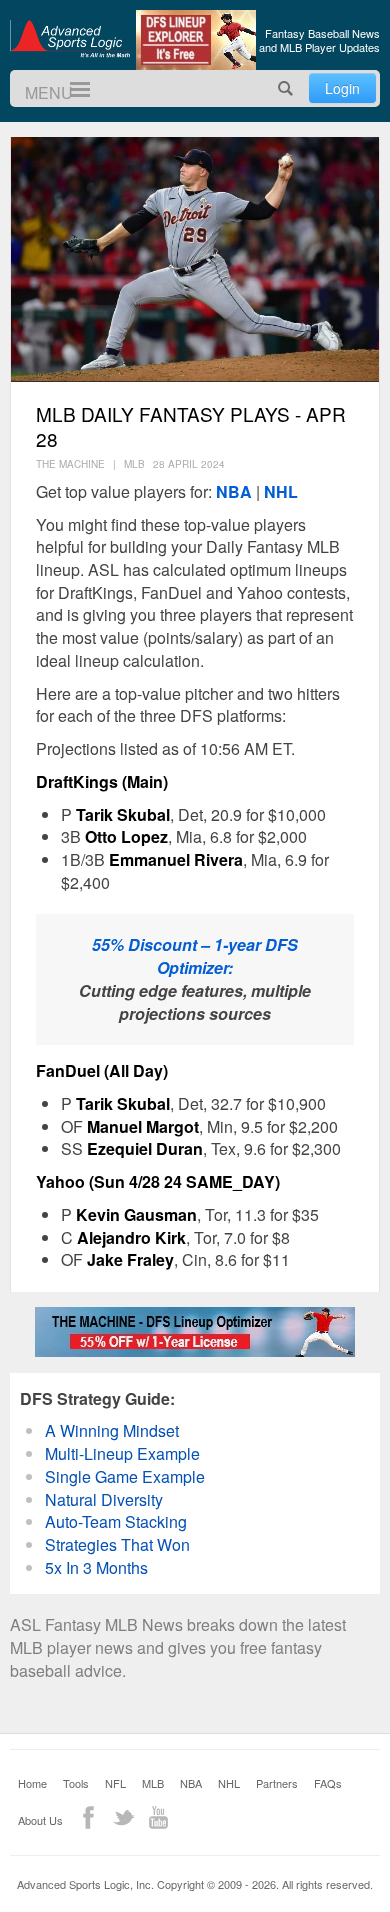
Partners (277, 1783)
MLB (153, 1783)
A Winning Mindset (112, 1430)
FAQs (328, 1783)
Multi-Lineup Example (122, 1453)
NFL (115, 1783)
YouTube (158, 1817)
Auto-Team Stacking (116, 1521)
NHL (281, 491)
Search (286, 88)
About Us (40, 1820)
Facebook (88, 1817)
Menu (71, 89)
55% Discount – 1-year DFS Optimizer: (195, 956)
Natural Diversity (104, 1499)
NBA (234, 491)
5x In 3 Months (96, 1567)
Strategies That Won (117, 1544)
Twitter (123, 1817)
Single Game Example (125, 1476)
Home (32, 1783)
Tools (76, 1783)
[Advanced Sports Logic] (70, 38)
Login (342, 88)
